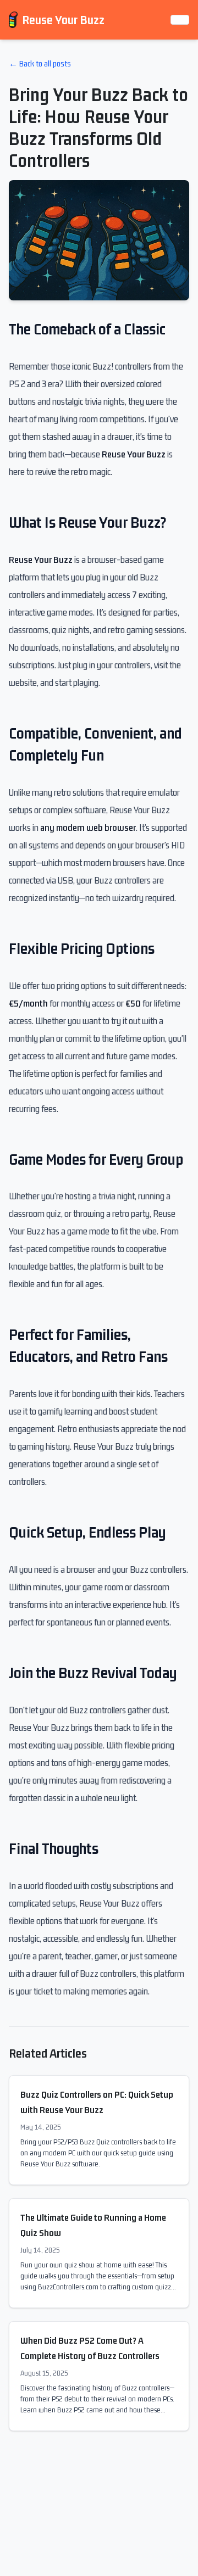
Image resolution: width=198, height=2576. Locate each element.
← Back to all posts (40, 63)
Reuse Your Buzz (63, 20)
